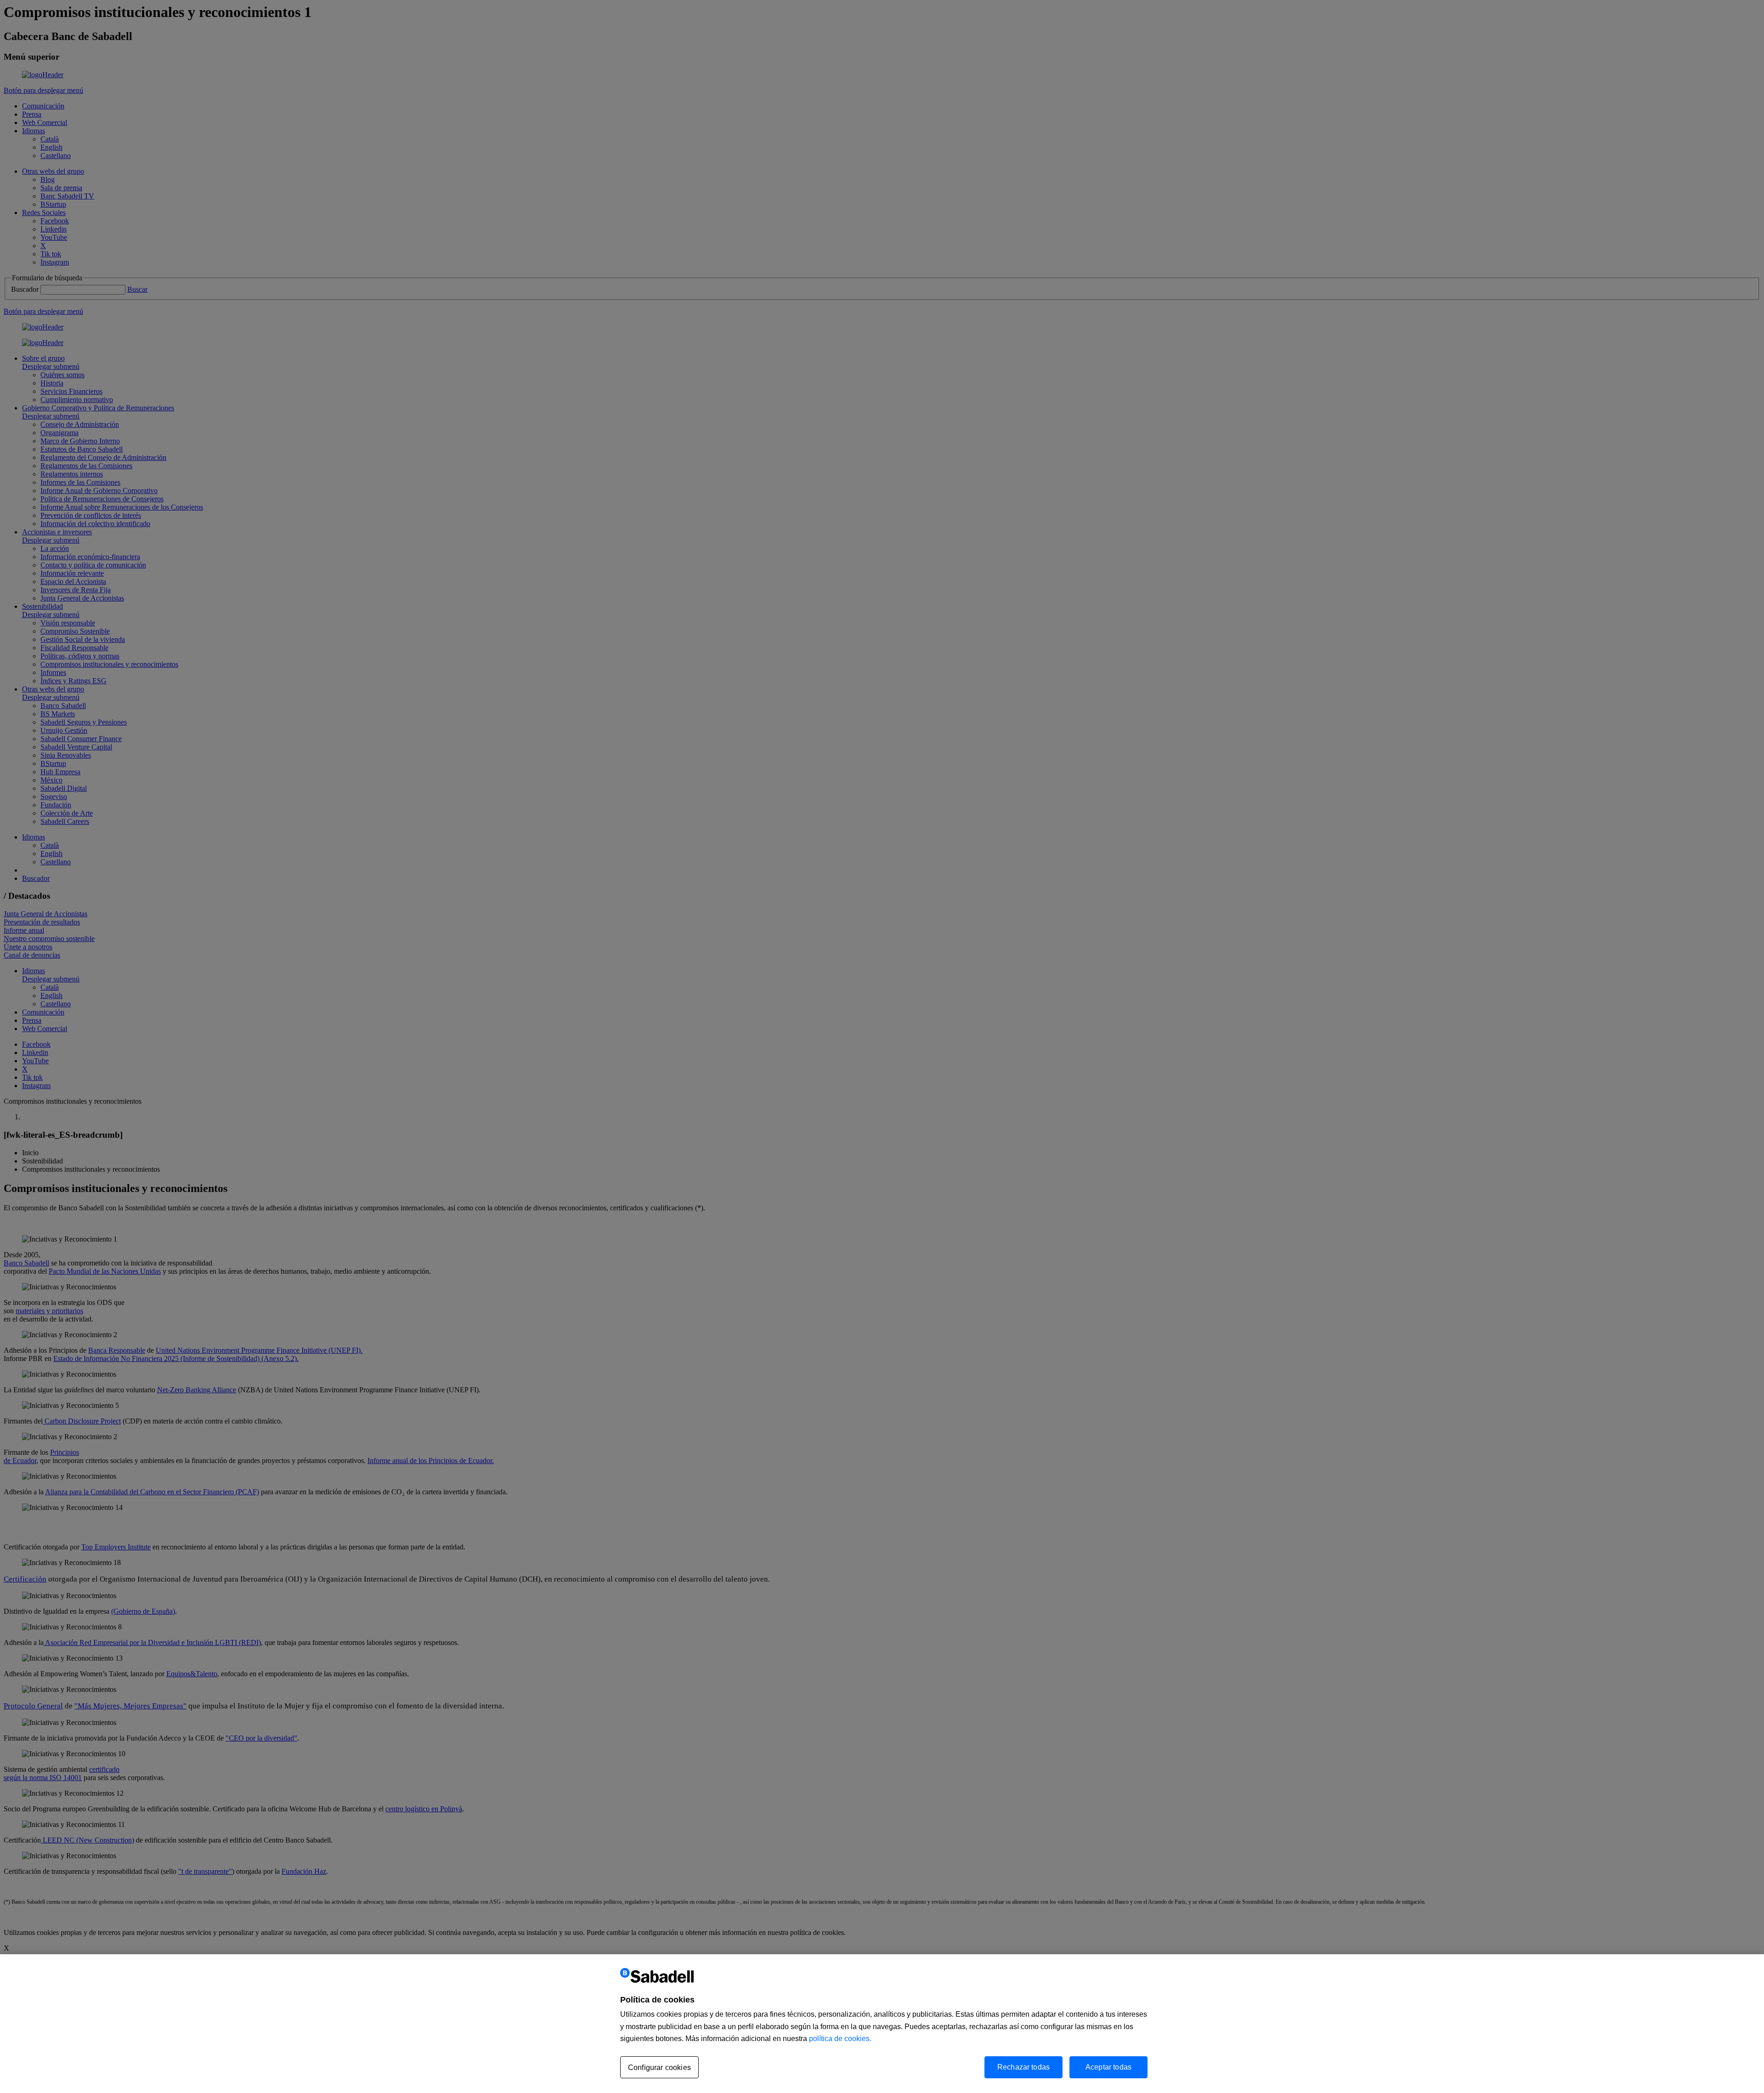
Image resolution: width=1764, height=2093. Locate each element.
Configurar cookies (659, 2067)
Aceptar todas (1108, 2067)
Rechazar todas (1023, 2067)
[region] (882, 2024)
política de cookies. (840, 2039)
